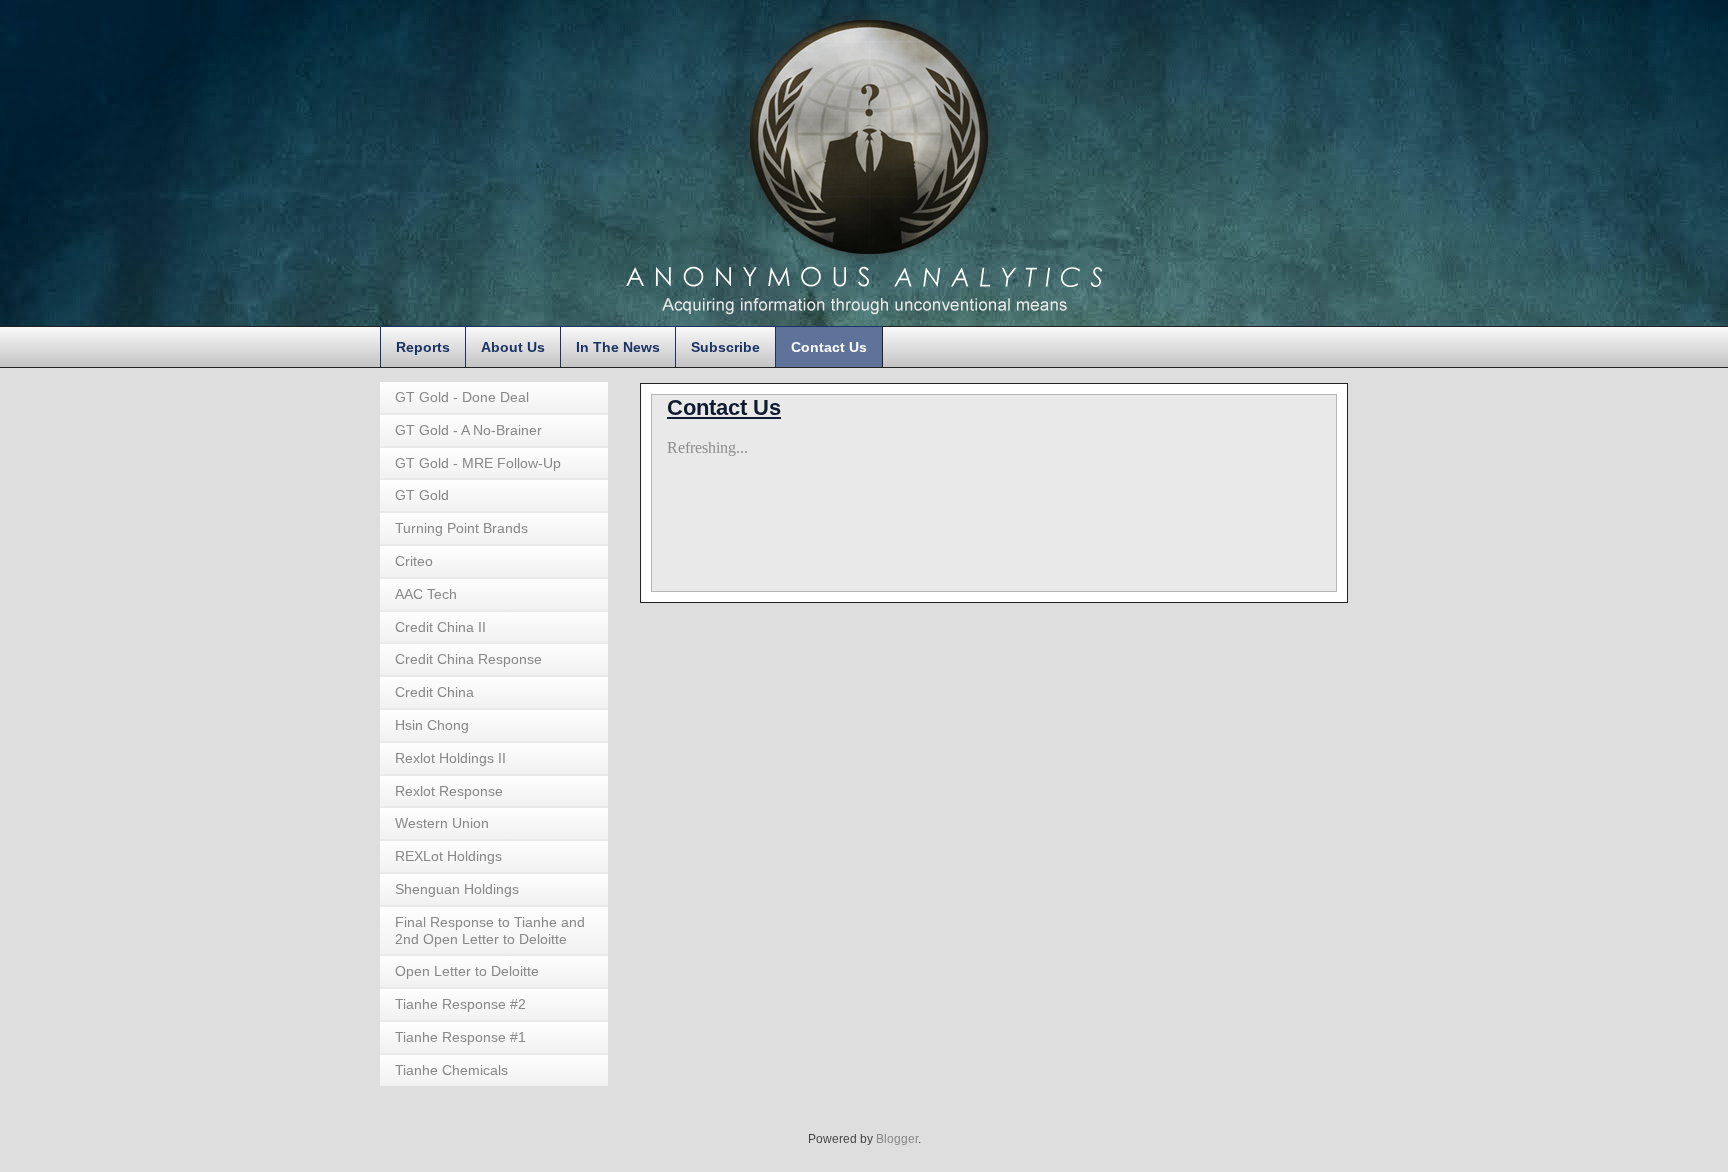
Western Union (442, 823)
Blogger (897, 1139)
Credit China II (440, 627)
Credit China (434, 692)
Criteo (414, 561)
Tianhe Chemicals (451, 1070)
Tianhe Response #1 (460, 1037)
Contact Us (829, 347)
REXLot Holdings (448, 856)
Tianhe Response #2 (460, 1004)
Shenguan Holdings (457, 889)
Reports (423, 347)
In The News (618, 347)
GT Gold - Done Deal (462, 397)
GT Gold (422, 495)
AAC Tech (426, 594)
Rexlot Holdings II (450, 758)
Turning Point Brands (461, 528)
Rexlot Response (449, 791)
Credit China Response (468, 659)
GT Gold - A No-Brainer (468, 430)
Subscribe (725, 347)
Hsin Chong (432, 725)
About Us (513, 347)
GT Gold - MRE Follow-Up (478, 463)
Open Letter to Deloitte (467, 971)
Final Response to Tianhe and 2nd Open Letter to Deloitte (490, 930)
